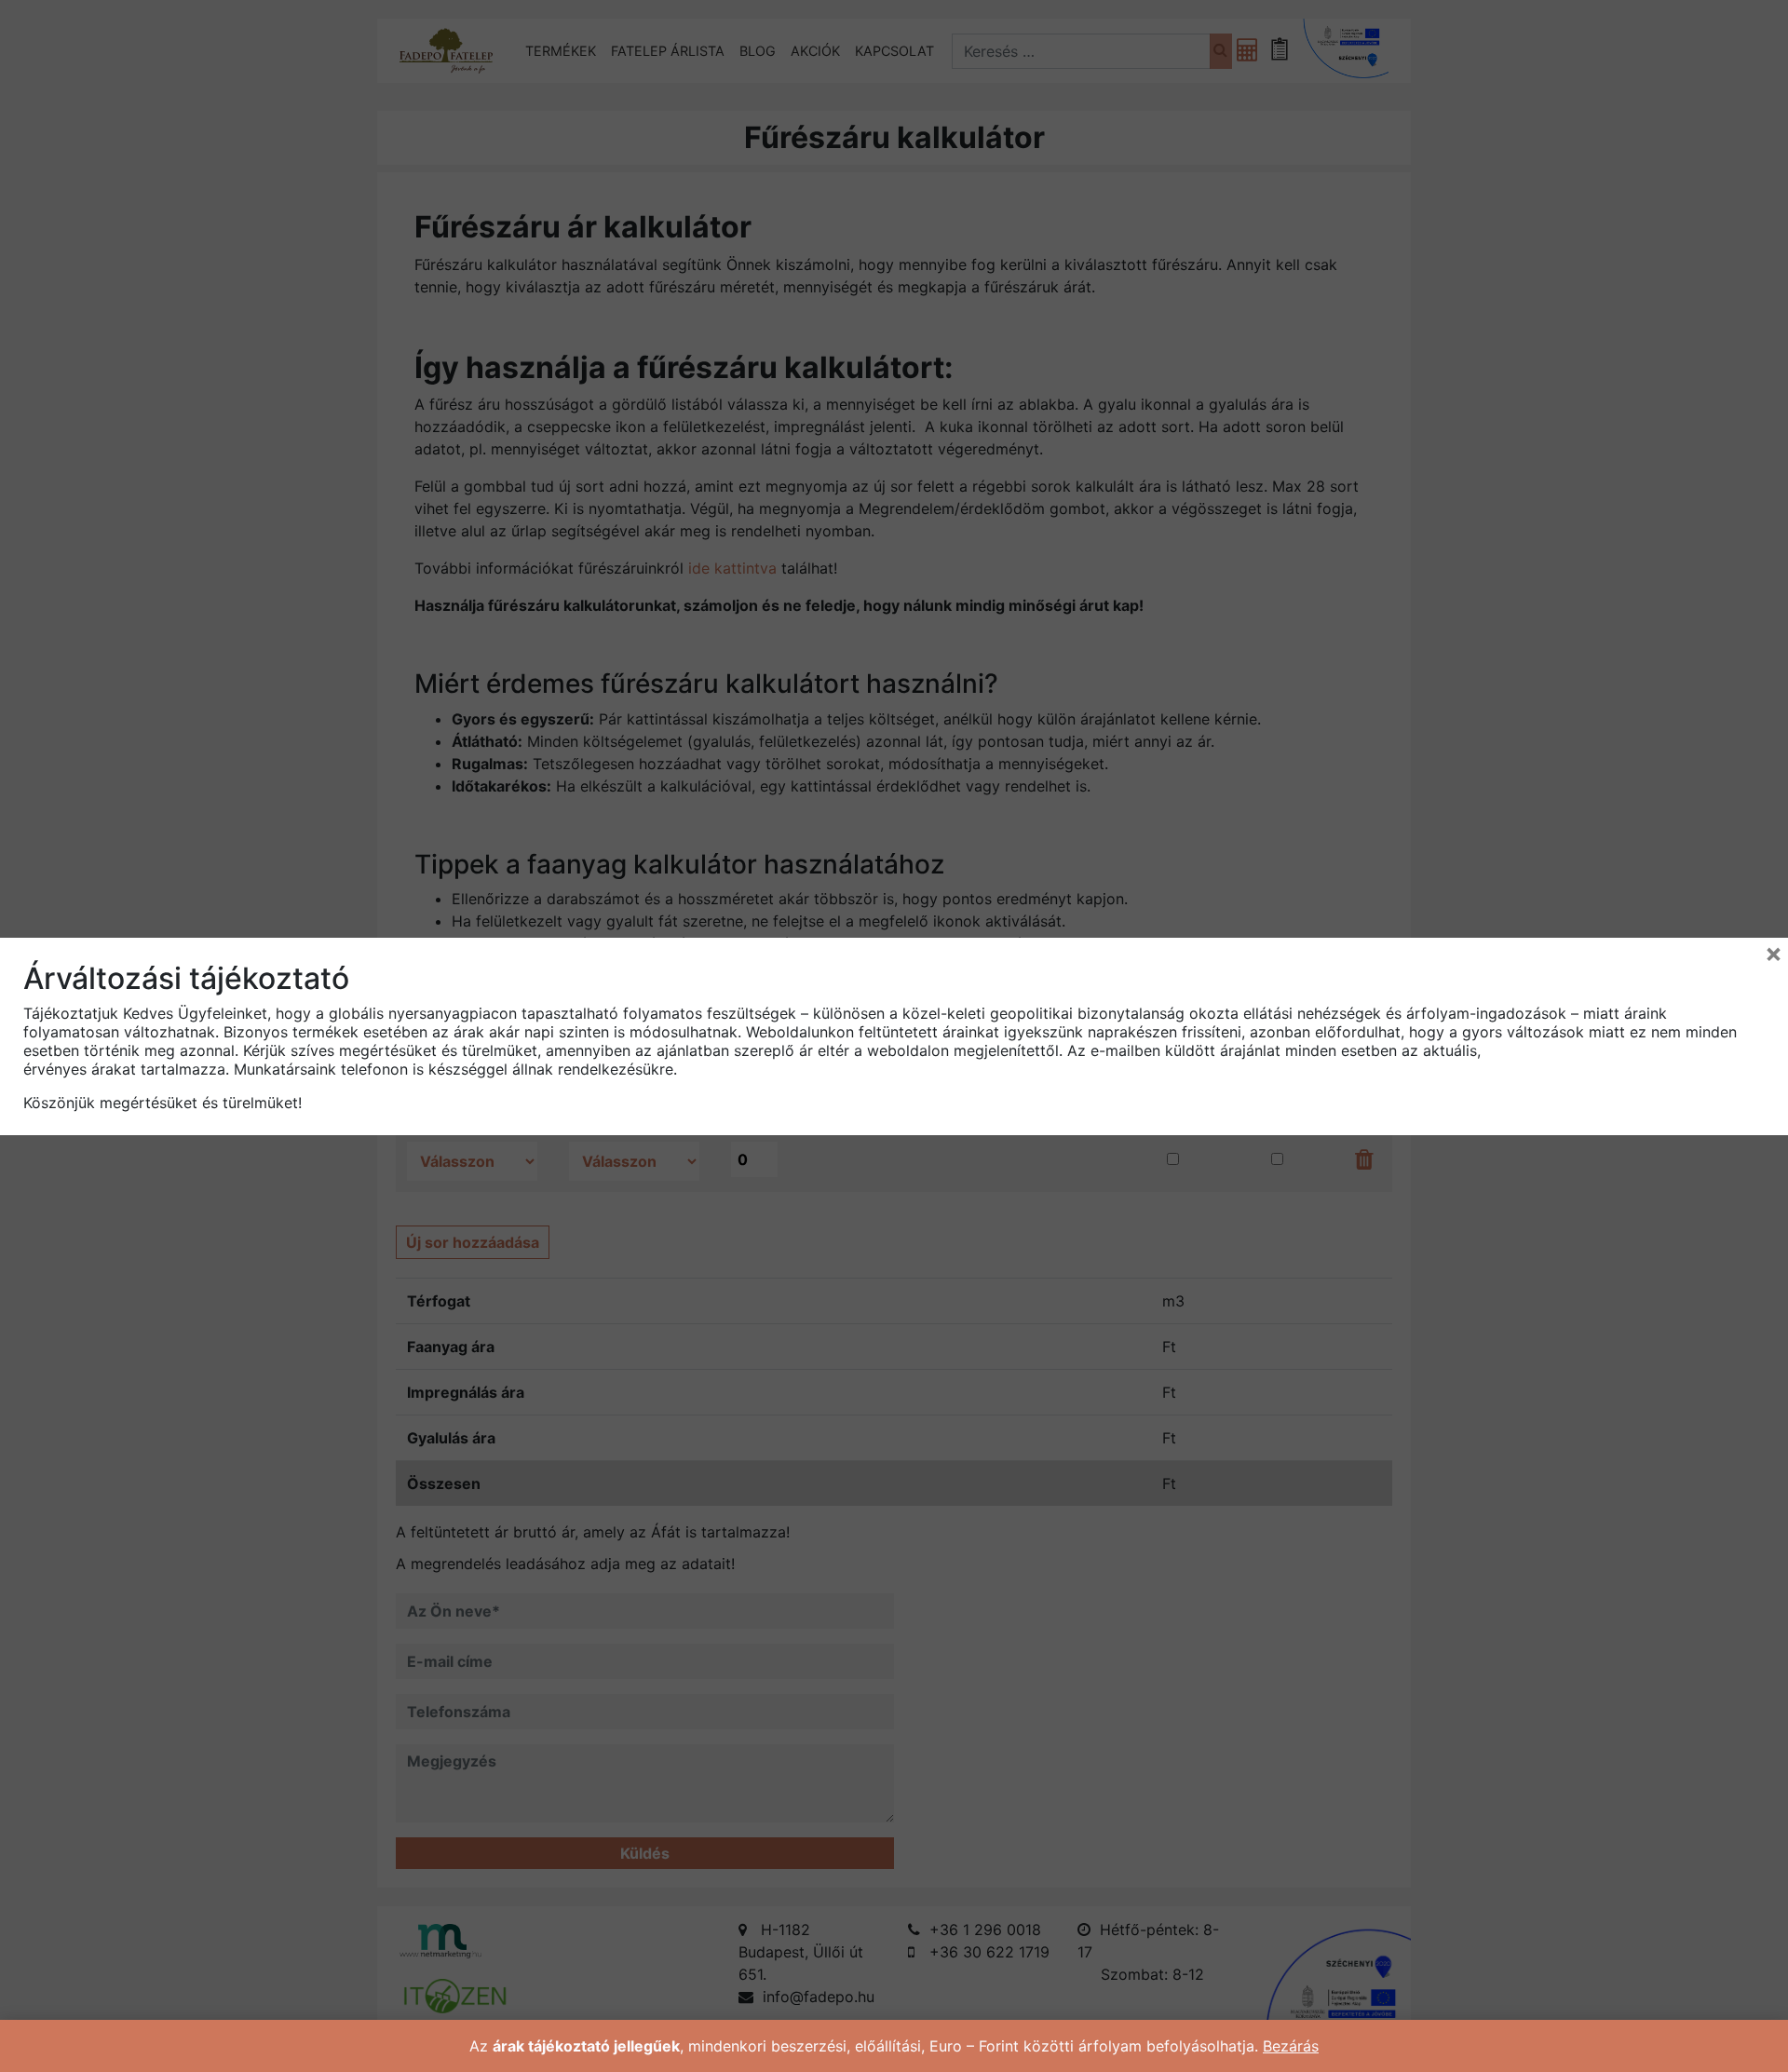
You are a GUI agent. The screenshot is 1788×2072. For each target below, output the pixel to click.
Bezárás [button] (1291, 2046)
